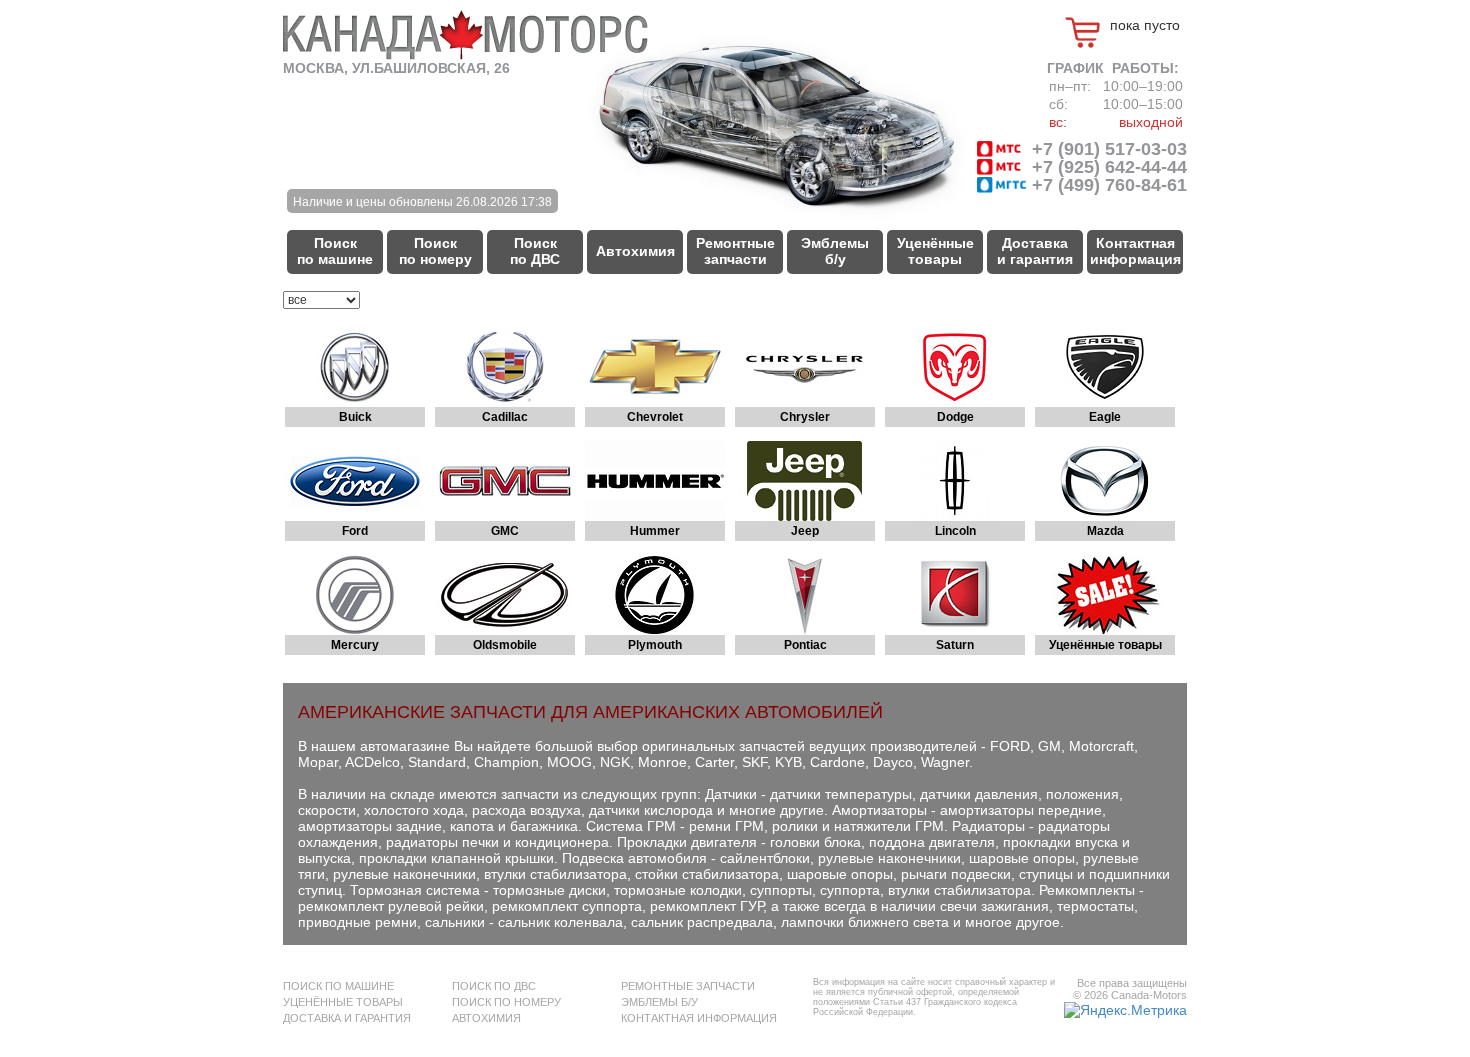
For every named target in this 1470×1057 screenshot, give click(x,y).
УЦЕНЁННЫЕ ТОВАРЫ (343, 1002)
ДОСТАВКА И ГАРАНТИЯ (347, 1018)
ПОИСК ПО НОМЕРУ (506, 1002)
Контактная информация (1135, 251)
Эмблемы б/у (835, 251)
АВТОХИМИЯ (486, 1018)
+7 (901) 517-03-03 (1107, 149)
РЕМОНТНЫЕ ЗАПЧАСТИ (688, 986)
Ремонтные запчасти (735, 251)
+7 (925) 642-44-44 (1107, 167)
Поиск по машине (335, 251)
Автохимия (635, 251)
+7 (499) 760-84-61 (1107, 185)
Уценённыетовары (935, 251)
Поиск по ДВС (535, 251)
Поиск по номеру (435, 251)
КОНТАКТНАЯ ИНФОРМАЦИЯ (699, 1018)
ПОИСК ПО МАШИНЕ (338, 986)
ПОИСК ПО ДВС (494, 986)
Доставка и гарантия (1035, 251)
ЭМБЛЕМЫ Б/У (659, 1002)
